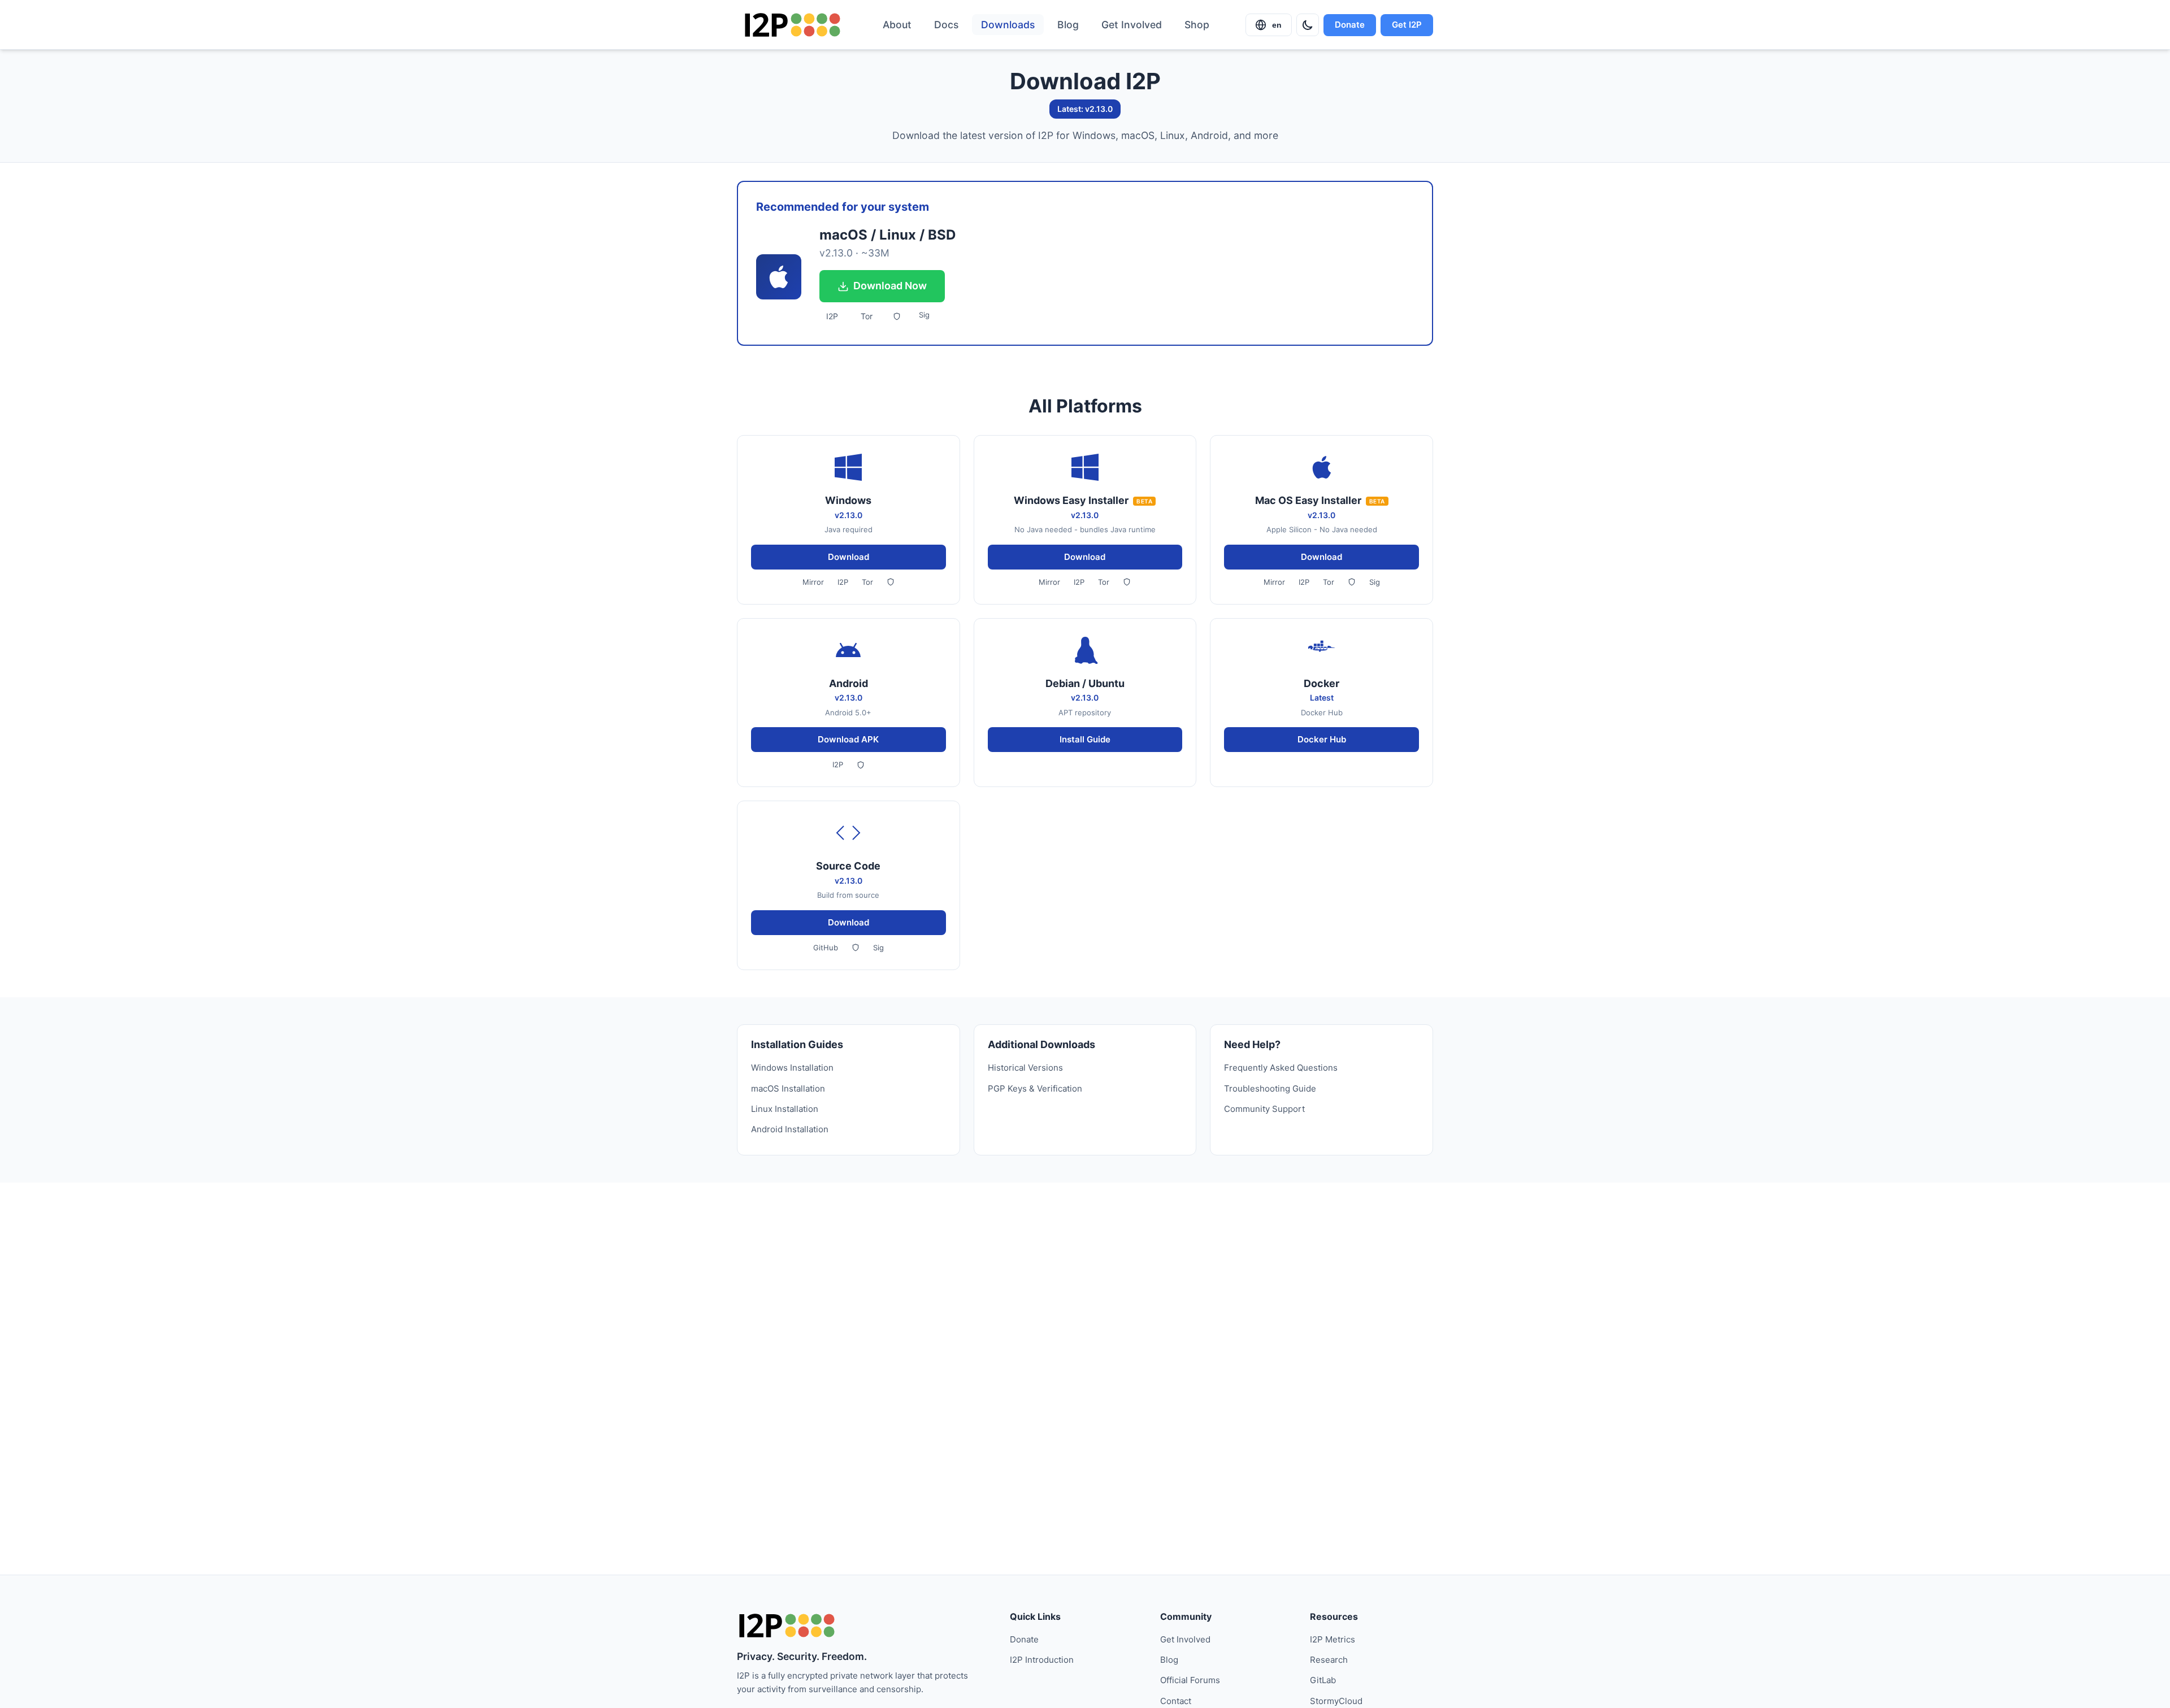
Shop (1197, 25)
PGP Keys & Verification (1035, 1088)
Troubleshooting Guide (1270, 1088)
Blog (1068, 25)
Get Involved (1132, 25)
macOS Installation (788, 1088)
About (897, 25)
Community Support (1264, 1109)
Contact (1176, 1701)
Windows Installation (792, 1068)
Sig (924, 315)
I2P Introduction (1042, 1660)
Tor (867, 316)
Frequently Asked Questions (1281, 1068)
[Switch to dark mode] (1308, 25)
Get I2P (1407, 25)
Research (1329, 1660)
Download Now (890, 286)
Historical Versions (1025, 1068)
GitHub (826, 948)
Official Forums (1190, 1680)
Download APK (848, 739)
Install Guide (1085, 739)
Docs (946, 25)
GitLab (1323, 1680)
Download (849, 557)
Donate (1350, 25)
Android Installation (790, 1129)
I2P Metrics (1333, 1639)
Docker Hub (1322, 739)
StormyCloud (1336, 1701)
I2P (832, 316)
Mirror (813, 582)
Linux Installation (785, 1109)
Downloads (1008, 25)
